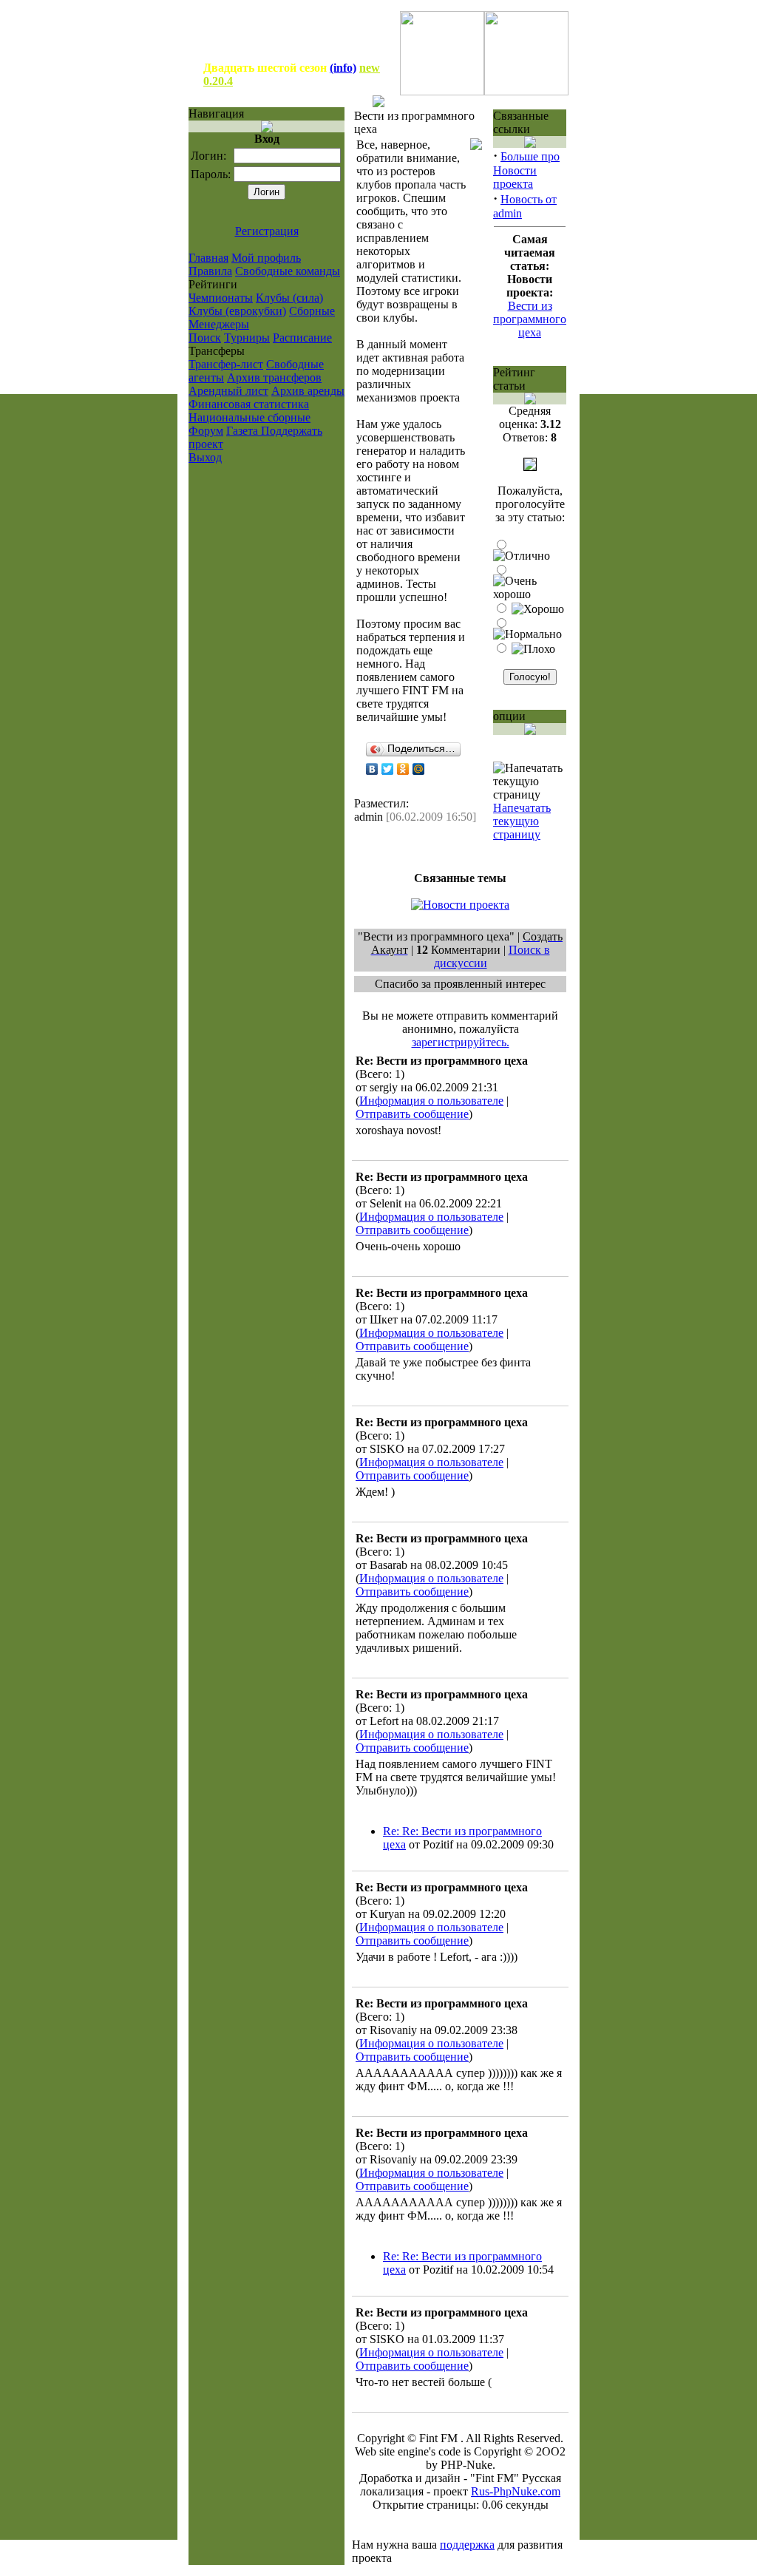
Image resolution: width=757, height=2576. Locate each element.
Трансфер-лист (226, 364)
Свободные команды (288, 271)
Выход (205, 457)
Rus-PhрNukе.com (516, 2491)
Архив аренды (308, 391)
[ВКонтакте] (372, 769)
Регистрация (267, 231)
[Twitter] (388, 769)
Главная (208, 258)
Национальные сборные (249, 417)
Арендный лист (228, 391)
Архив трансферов (274, 377)
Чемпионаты (221, 298)
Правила (210, 271)
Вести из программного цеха (530, 319)
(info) (343, 68)
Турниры (247, 338)
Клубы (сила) (289, 298)
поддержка (467, 2545)
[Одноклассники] (403, 769)
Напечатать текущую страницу (522, 821)
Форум (206, 431)
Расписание (302, 338)
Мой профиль (266, 258)
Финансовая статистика (249, 404)
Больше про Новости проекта (526, 170)
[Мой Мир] (419, 769)
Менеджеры (219, 324)
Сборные (312, 311)
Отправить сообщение (412, 1114)
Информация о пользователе (431, 1101)
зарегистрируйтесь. (461, 1042)
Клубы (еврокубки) (237, 311)
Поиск (205, 338)
